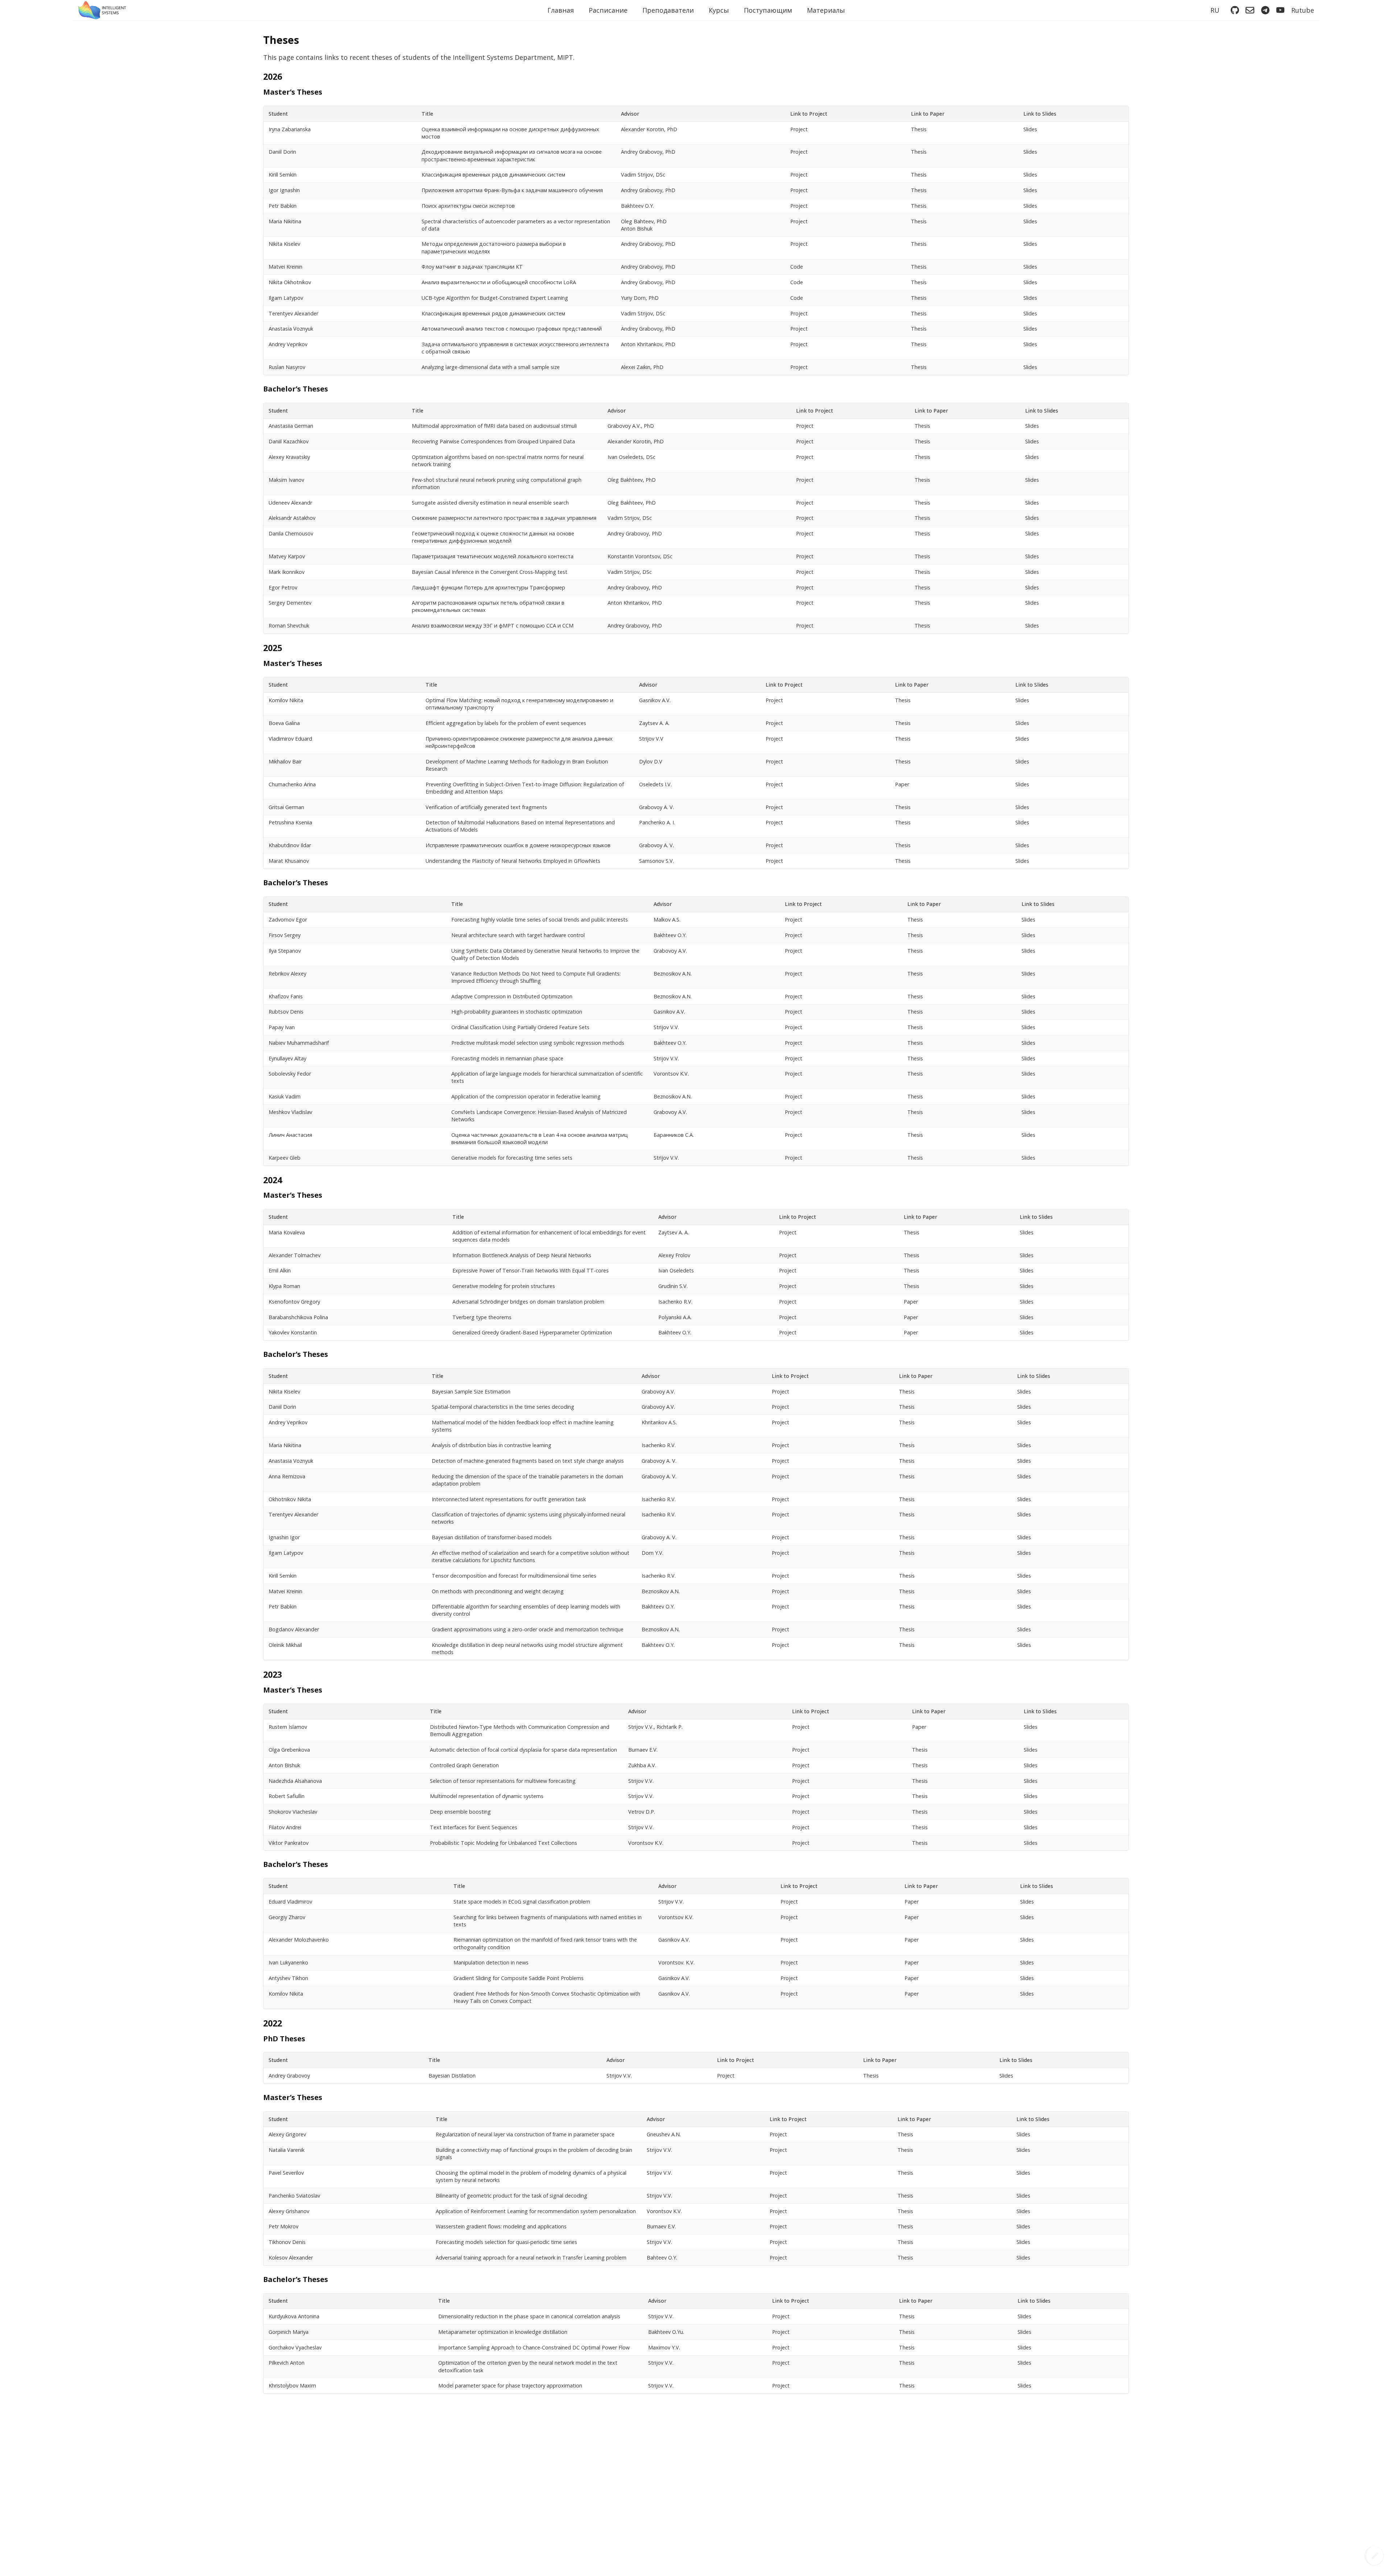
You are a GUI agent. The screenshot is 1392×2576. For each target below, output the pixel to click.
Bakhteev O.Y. (637, 206)
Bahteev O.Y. (662, 2258)
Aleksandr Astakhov (292, 518)
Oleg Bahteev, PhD (644, 221)
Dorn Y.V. (652, 1553)
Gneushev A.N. (664, 2134)
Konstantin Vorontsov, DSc (640, 556)
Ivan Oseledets (676, 1270)
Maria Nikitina (285, 221)
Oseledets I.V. (655, 784)
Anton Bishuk (637, 229)
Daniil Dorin (282, 152)
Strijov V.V (651, 739)
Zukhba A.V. (642, 1765)
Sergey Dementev (290, 603)
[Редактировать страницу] (1374, 2556)
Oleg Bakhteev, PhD (632, 480)
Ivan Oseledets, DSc (631, 457)
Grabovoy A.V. (670, 951)
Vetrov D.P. (642, 1812)
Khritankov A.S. (659, 1422)
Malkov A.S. (667, 920)
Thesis (919, 129)
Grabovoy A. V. (656, 807)
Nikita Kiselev (284, 244)
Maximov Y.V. (664, 2347)
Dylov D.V (651, 761)
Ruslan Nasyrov (287, 367)
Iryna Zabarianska (290, 129)
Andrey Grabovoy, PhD (648, 152)
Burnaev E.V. (643, 1750)
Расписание (608, 10)
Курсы (719, 10)
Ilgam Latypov (286, 298)
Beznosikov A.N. (673, 974)
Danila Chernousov (291, 533)
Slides (1030, 129)
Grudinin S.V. (673, 1286)
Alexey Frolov (674, 1255)
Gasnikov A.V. (655, 700)
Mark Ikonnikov (287, 572)
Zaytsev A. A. (654, 723)
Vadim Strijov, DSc (643, 175)
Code (797, 267)
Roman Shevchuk (289, 626)
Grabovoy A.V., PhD (631, 426)
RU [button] (1215, 10)
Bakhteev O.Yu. (666, 2332)
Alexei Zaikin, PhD (642, 367)
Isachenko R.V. (675, 1302)
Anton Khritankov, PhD (648, 344)
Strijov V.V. (666, 1027)
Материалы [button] (826, 10)
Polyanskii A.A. (675, 1317)
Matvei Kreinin (285, 267)
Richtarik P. (670, 1727)
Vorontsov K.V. (671, 1074)
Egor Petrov (283, 587)
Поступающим (768, 10)
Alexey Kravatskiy (289, 457)
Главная (561, 10)
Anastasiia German (291, 426)
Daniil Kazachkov (289, 441)
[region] (696, 241)
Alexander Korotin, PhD (649, 129)
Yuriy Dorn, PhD (640, 298)
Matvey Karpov (287, 556)
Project (799, 129)
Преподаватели (668, 10)
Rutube (1303, 10)
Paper (902, 784)
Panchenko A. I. (657, 822)
